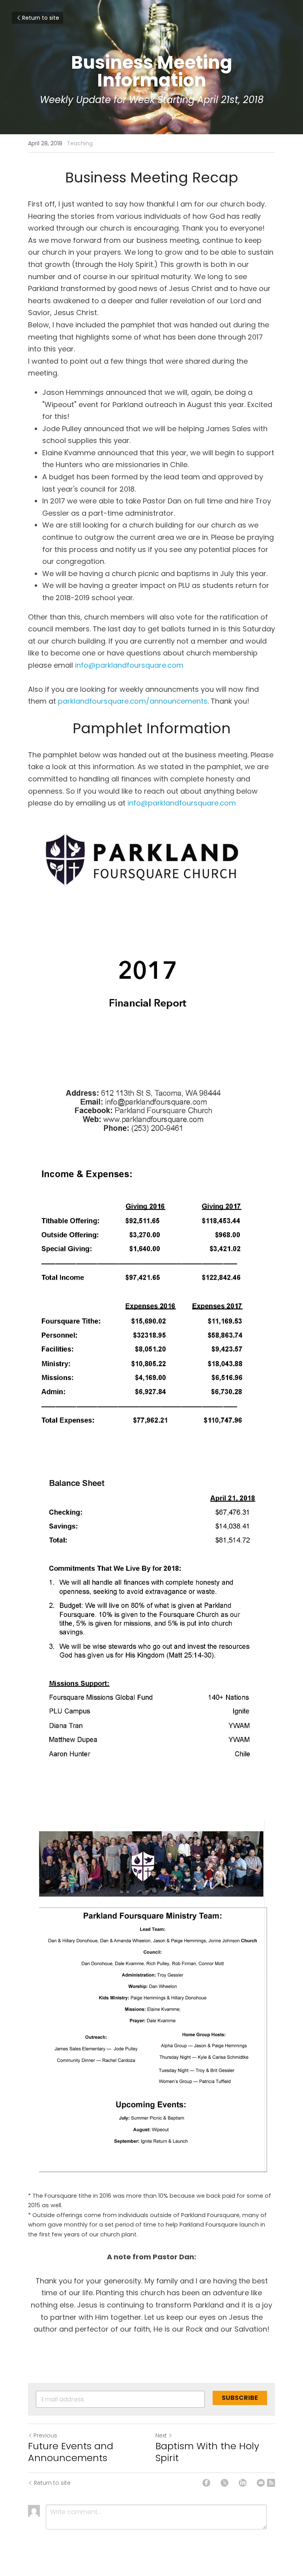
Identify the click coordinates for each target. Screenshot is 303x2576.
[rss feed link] (271, 2483)
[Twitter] (224, 2483)
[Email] (261, 2483)
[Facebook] (206, 2483)
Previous (45, 2435)
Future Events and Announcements (71, 2452)
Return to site (41, 18)
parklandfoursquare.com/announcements (133, 701)
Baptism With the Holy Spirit (207, 2452)
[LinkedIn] (243, 2483)
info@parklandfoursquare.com (129, 665)
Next (161, 2435)
